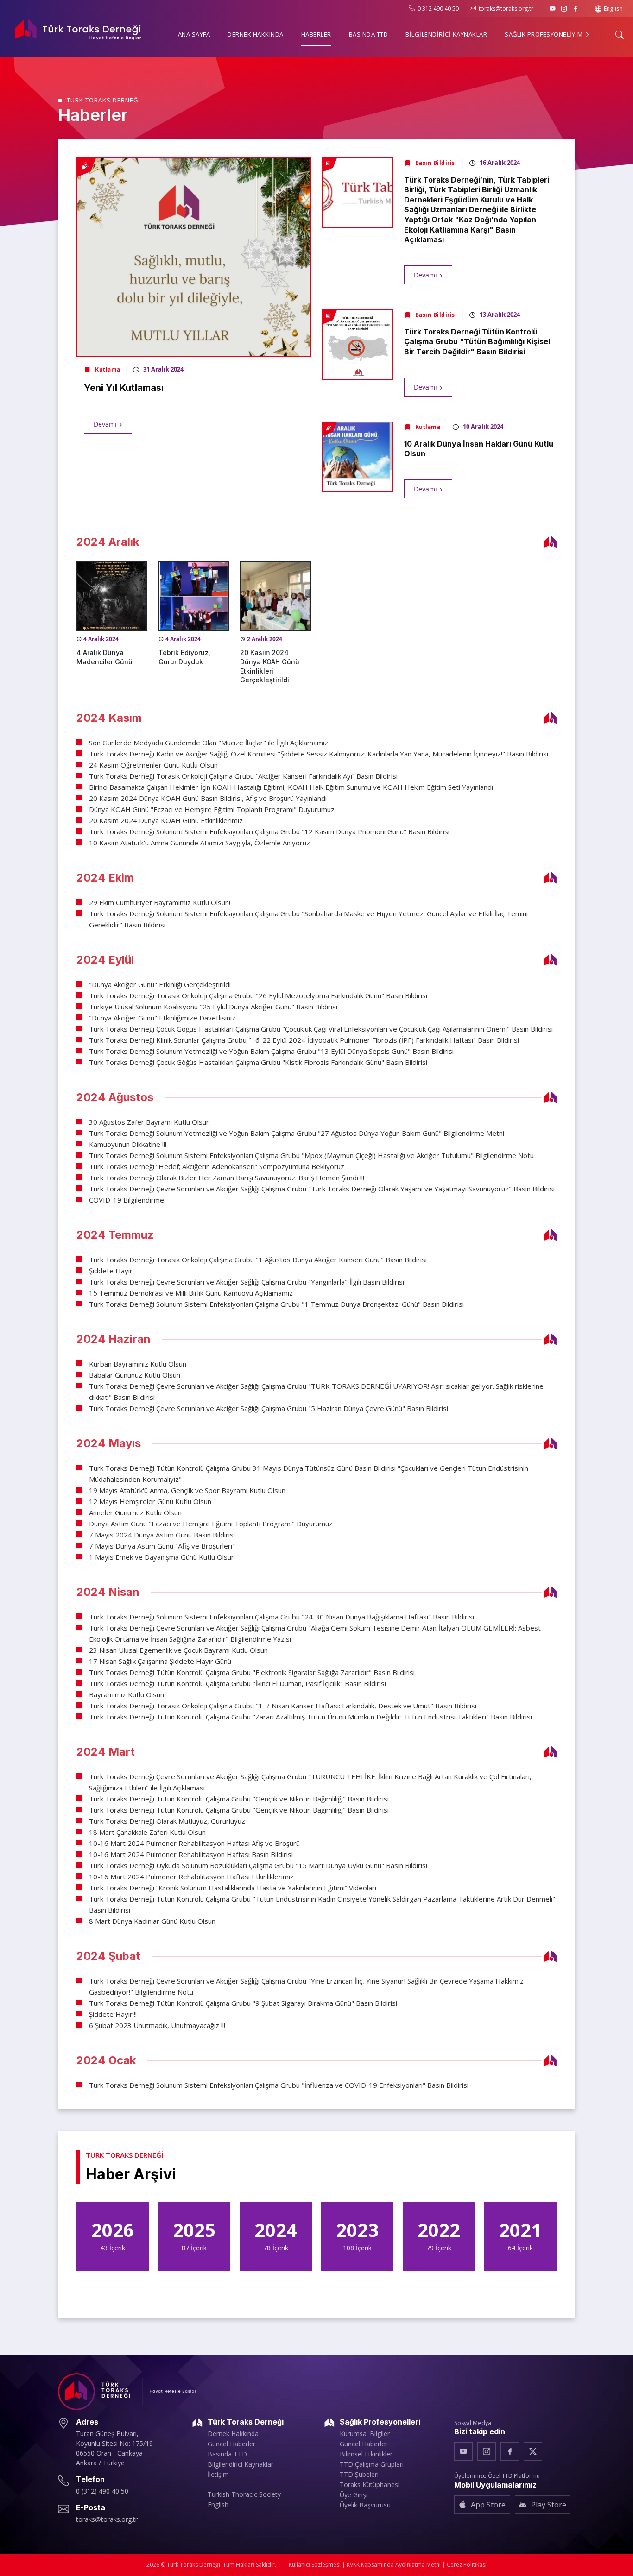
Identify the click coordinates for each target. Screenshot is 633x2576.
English (613, 9)
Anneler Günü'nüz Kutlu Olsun (135, 1512)
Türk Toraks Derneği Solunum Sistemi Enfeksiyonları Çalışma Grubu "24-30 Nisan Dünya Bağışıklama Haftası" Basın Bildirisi (282, 1617)
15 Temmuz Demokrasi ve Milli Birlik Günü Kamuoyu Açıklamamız (191, 1293)
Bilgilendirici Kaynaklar (241, 2464)
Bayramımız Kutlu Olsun (127, 1694)
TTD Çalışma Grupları (372, 2464)
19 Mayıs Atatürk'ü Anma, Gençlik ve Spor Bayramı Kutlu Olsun (187, 1490)
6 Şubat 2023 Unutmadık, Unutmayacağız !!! (157, 2025)
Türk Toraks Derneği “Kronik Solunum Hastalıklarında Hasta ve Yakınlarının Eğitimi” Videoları (233, 1888)
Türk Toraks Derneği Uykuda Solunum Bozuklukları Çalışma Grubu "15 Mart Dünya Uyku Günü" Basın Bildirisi (258, 1865)
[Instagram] (564, 9)
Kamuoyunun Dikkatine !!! (128, 1144)
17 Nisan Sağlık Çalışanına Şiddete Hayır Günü (160, 1661)
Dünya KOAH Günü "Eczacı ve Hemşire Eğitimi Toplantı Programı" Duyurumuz (212, 809)
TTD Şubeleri (359, 2475)
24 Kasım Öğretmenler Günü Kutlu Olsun (153, 765)
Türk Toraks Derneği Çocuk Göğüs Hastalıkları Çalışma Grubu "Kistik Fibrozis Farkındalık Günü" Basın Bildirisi (258, 1062)
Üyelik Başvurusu (365, 2505)
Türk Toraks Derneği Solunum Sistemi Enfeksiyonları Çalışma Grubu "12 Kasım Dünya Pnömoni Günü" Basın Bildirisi (269, 831)
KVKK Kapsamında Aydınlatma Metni (394, 2565)
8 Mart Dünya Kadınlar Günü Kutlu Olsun (152, 1921)
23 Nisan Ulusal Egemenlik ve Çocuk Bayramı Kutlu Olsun (178, 1650)
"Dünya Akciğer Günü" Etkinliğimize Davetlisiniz (162, 1018)
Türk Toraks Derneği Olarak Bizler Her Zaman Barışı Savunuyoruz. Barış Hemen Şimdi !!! (227, 1178)
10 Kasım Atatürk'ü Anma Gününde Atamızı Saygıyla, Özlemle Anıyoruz (199, 843)
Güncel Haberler (231, 2444)
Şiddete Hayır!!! (113, 2014)
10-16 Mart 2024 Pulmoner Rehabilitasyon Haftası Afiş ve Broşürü (194, 1843)
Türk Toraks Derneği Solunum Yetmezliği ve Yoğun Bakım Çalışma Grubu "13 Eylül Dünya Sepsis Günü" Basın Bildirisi (271, 1051)
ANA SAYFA (194, 34)
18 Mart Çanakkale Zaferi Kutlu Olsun (147, 1832)
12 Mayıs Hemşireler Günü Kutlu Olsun (150, 1501)
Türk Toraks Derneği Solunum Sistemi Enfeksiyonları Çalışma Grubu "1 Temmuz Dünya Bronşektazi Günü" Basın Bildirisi (276, 1304)
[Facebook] (576, 9)
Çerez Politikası (467, 2565)
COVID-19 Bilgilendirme (127, 1200)
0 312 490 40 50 (438, 9)
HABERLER (316, 34)
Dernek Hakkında (233, 2434)
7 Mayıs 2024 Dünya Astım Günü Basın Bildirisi (162, 1535)
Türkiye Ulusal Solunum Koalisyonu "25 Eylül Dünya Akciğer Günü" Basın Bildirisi (213, 1007)
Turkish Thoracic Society (244, 2494)
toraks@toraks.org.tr (506, 9)
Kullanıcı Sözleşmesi (315, 2565)
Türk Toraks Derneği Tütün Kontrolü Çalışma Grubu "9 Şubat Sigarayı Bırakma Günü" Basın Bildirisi (243, 2003)
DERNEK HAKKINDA (256, 34)
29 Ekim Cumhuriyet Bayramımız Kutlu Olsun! (160, 902)
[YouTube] (553, 9)
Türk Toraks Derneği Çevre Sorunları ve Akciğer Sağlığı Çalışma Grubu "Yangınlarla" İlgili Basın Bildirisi (247, 1282)
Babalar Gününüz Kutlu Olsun (135, 1375)
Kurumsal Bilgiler (365, 2434)
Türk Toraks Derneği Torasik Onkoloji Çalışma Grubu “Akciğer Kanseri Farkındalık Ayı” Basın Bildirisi (243, 776)
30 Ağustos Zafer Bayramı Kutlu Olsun (149, 1122)
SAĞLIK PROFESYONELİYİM (544, 34)
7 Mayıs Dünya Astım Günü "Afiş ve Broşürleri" (162, 1546)
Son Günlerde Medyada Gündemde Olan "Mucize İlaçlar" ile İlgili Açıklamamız (209, 743)
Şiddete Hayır (111, 1271)
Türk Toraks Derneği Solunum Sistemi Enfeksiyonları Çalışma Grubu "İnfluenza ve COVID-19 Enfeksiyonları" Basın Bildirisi (279, 2085)
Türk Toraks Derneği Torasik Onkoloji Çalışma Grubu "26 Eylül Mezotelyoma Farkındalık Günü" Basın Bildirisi (258, 995)
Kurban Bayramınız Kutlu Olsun (138, 1364)
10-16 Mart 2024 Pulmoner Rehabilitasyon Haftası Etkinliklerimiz (191, 1877)
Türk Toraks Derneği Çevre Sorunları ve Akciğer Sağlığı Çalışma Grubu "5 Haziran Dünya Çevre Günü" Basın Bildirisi (269, 1408)
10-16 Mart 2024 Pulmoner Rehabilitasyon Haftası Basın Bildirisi (191, 1854)
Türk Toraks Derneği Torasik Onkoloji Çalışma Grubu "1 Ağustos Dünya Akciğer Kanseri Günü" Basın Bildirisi (258, 1260)
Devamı (105, 424)
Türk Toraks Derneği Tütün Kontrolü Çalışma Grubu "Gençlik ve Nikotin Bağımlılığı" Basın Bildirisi (239, 1799)
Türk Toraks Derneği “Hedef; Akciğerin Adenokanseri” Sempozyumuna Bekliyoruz (217, 1166)
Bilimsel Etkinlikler (366, 2454)
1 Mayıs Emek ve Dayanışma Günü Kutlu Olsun (162, 1557)
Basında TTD (227, 2454)
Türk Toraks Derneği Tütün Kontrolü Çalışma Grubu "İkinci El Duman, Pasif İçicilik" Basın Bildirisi (237, 1683)
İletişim (218, 2475)
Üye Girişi (354, 2495)
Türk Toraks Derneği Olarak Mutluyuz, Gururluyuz (167, 1821)
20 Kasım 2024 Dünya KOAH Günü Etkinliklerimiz (166, 820)
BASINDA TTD (369, 34)
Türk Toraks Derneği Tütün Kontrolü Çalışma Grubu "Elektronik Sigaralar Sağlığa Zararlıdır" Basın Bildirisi (252, 1672)
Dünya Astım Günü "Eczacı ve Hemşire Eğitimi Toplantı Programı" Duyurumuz (211, 1524)
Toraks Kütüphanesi (370, 2485)
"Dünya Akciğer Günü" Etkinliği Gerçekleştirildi (160, 984)
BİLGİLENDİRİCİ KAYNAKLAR (446, 34)
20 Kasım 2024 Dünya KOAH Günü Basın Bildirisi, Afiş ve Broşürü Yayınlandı (208, 798)
